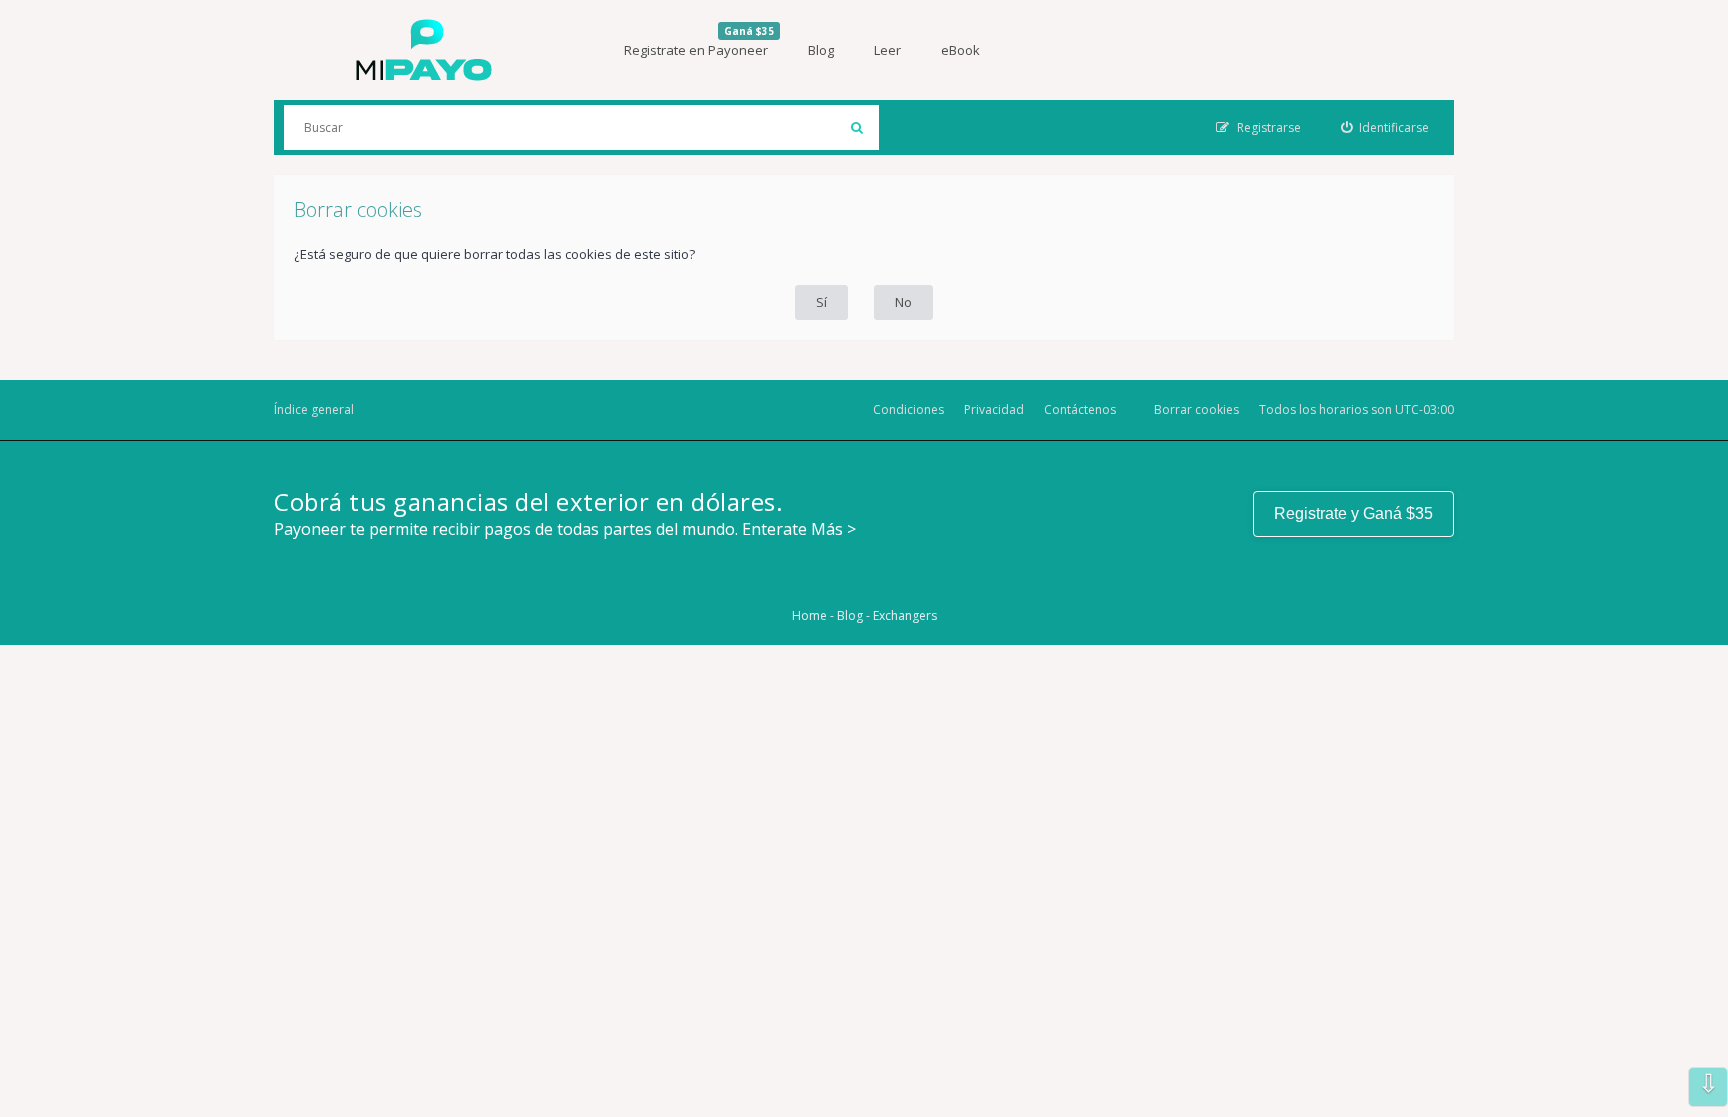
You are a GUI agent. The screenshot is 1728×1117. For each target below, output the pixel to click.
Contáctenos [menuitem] (1080, 409)
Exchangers (905, 615)
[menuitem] (1385, 127)
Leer (887, 50)
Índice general (314, 409)
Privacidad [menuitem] (994, 409)
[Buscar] (856, 127)
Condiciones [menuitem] (908, 409)
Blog (821, 50)
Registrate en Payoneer (699, 41)
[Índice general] (424, 50)
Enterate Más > (799, 529)
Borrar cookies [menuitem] (1196, 409)
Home (809, 615)
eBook (960, 50)
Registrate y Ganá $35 (1353, 513)
